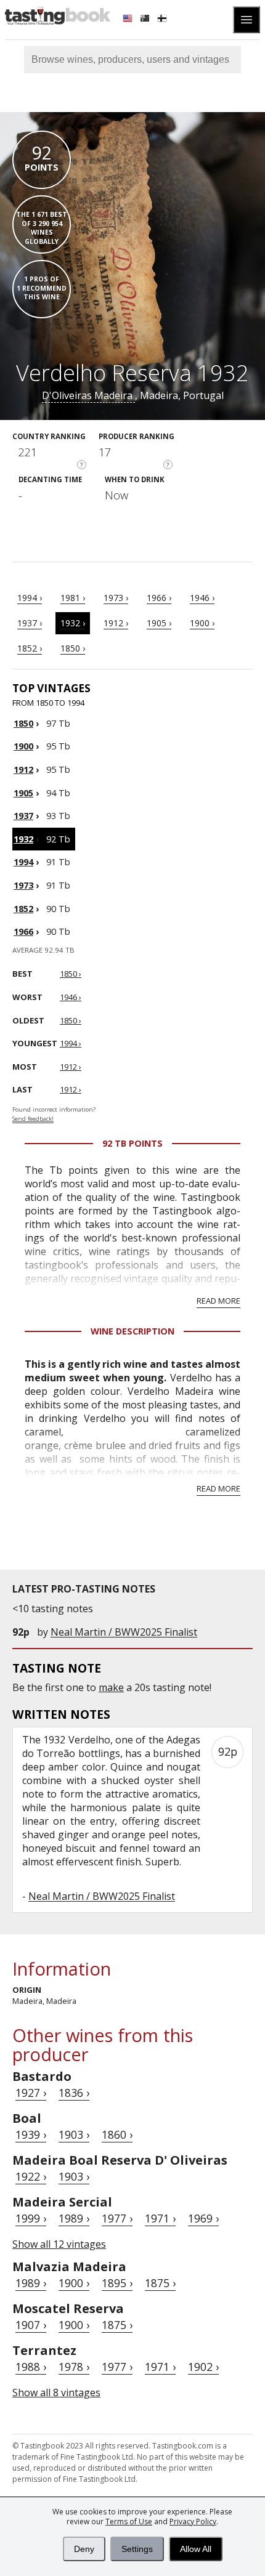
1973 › (116, 598)
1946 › (202, 598)
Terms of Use (129, 2521)
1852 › (30, 648)
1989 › (74, 2218)
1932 (23, 839)
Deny (84, 2549)
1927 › (31, 2093)
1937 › (30, 623)
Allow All (196, 2549)
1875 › (160, 2283)
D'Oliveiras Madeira (88, 395)
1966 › (159, 598)
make (111, 1687)
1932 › (73, 623)
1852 (23, 909)
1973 (23, 885)
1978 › (74, 2367)
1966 (23, 931)
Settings (137, 2549)
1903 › (74, 2134)
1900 (23, 746)
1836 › (74, 2093)
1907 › (31, 2325)
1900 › (202, 623)
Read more (218, 1301)
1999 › (31, 2218)
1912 (23, 769)
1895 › (117, 2283)
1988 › (31, 2367)
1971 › (160, 2218)
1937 (23, 816)
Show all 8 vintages (56, 2392)
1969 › (203, 2218)
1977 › (117, 2218)
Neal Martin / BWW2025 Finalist (124, 1632)
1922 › (31, 2176)
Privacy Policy (193, 2521)
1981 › (73, 598)
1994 (23, 862)
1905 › (159, 623)
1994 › (30, 598)
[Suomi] (163, 20)
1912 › (116, 623)
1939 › (31, 2134)
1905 (23, 793)
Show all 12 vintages (59, 2244)
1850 (23, 723)
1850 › (73, 648)
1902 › (203, 2367)
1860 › (117, 2134)
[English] (129, 20)
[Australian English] (146, 20)
